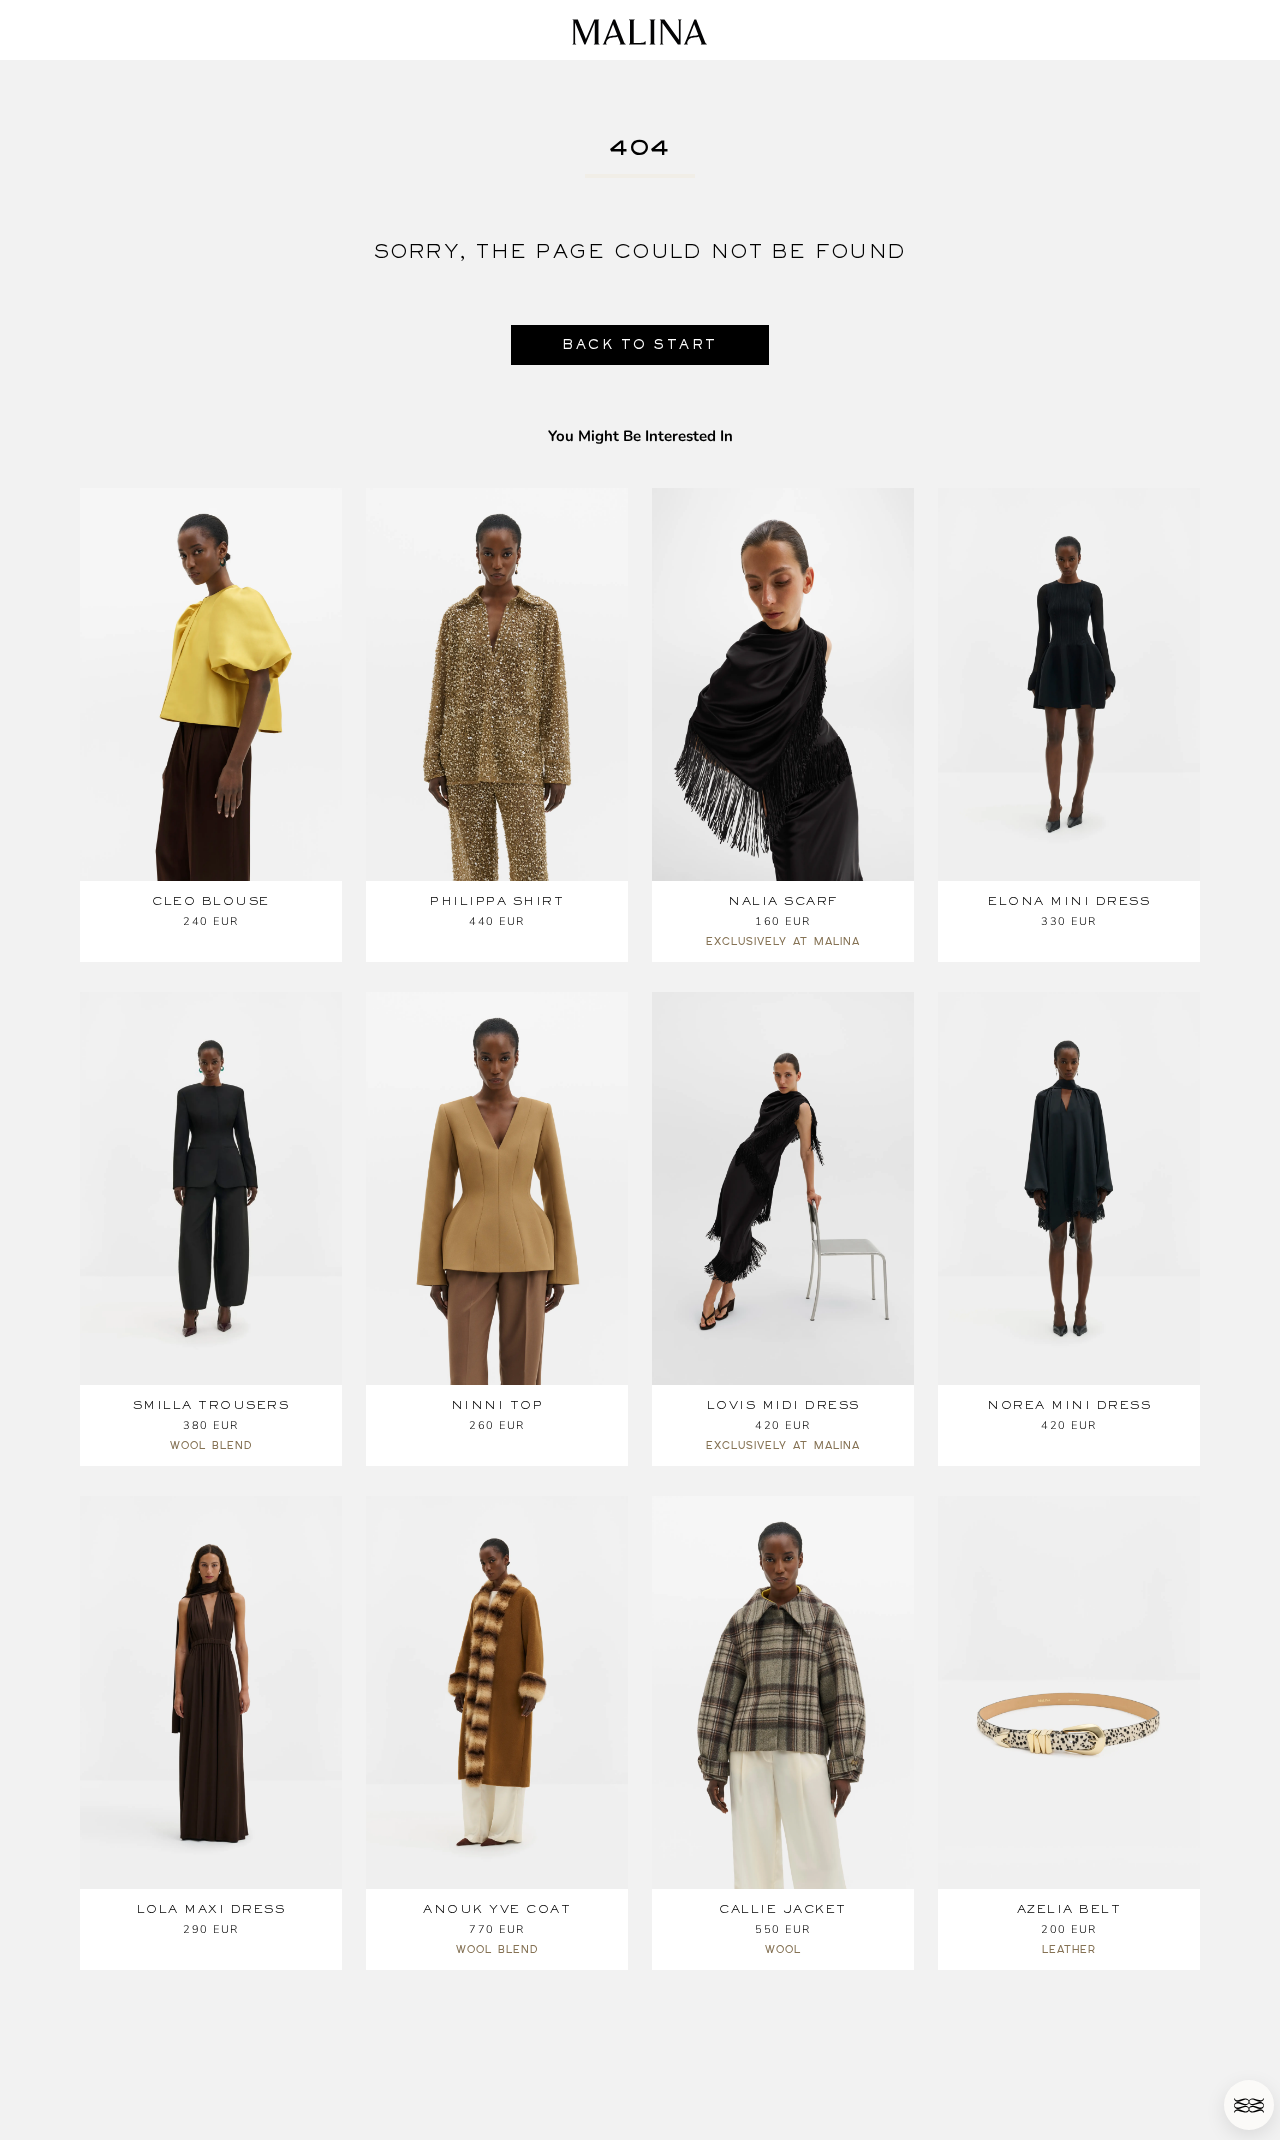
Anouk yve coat (497, 1909)
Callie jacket (783, 1909)
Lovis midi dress (783, 1405)
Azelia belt (1069, 1909)
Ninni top (497, 1405)
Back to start (640, 344)
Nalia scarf (783, 901)
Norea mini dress (1069, 1405)
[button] (1249, 2105)
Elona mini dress (1069, 901)
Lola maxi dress (211, 1909)
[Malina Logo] (639, 32)
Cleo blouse (211, 901)
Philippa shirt (497, 901)
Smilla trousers (211, 1405)
